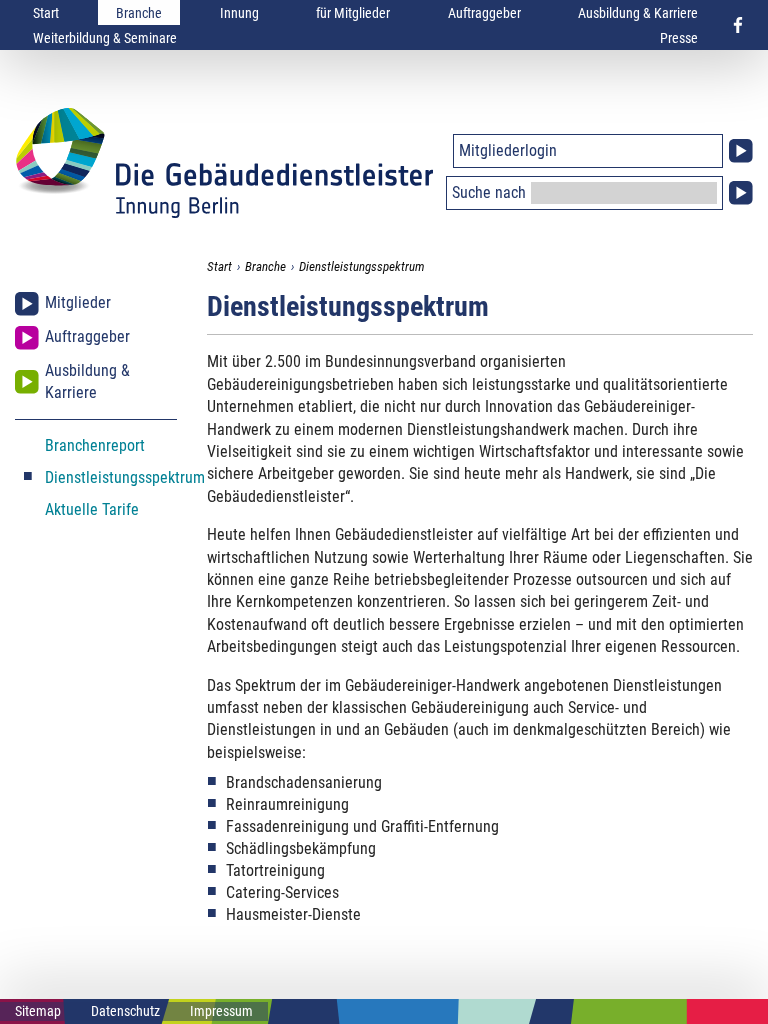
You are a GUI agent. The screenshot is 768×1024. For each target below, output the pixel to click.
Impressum (221, 1011)
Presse (679, 38)
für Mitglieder (353, 13)
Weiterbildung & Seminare (105, 38)
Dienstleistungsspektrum (362, 266)
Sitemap (38, 1011)
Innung (239, 13)
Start (46, 13)
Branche (139, 13)
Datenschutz (125, 1011)
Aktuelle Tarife (92, 509)
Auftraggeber (484, 13)
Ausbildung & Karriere (638, 13)
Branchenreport (95, 445)
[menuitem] (46, 12)
